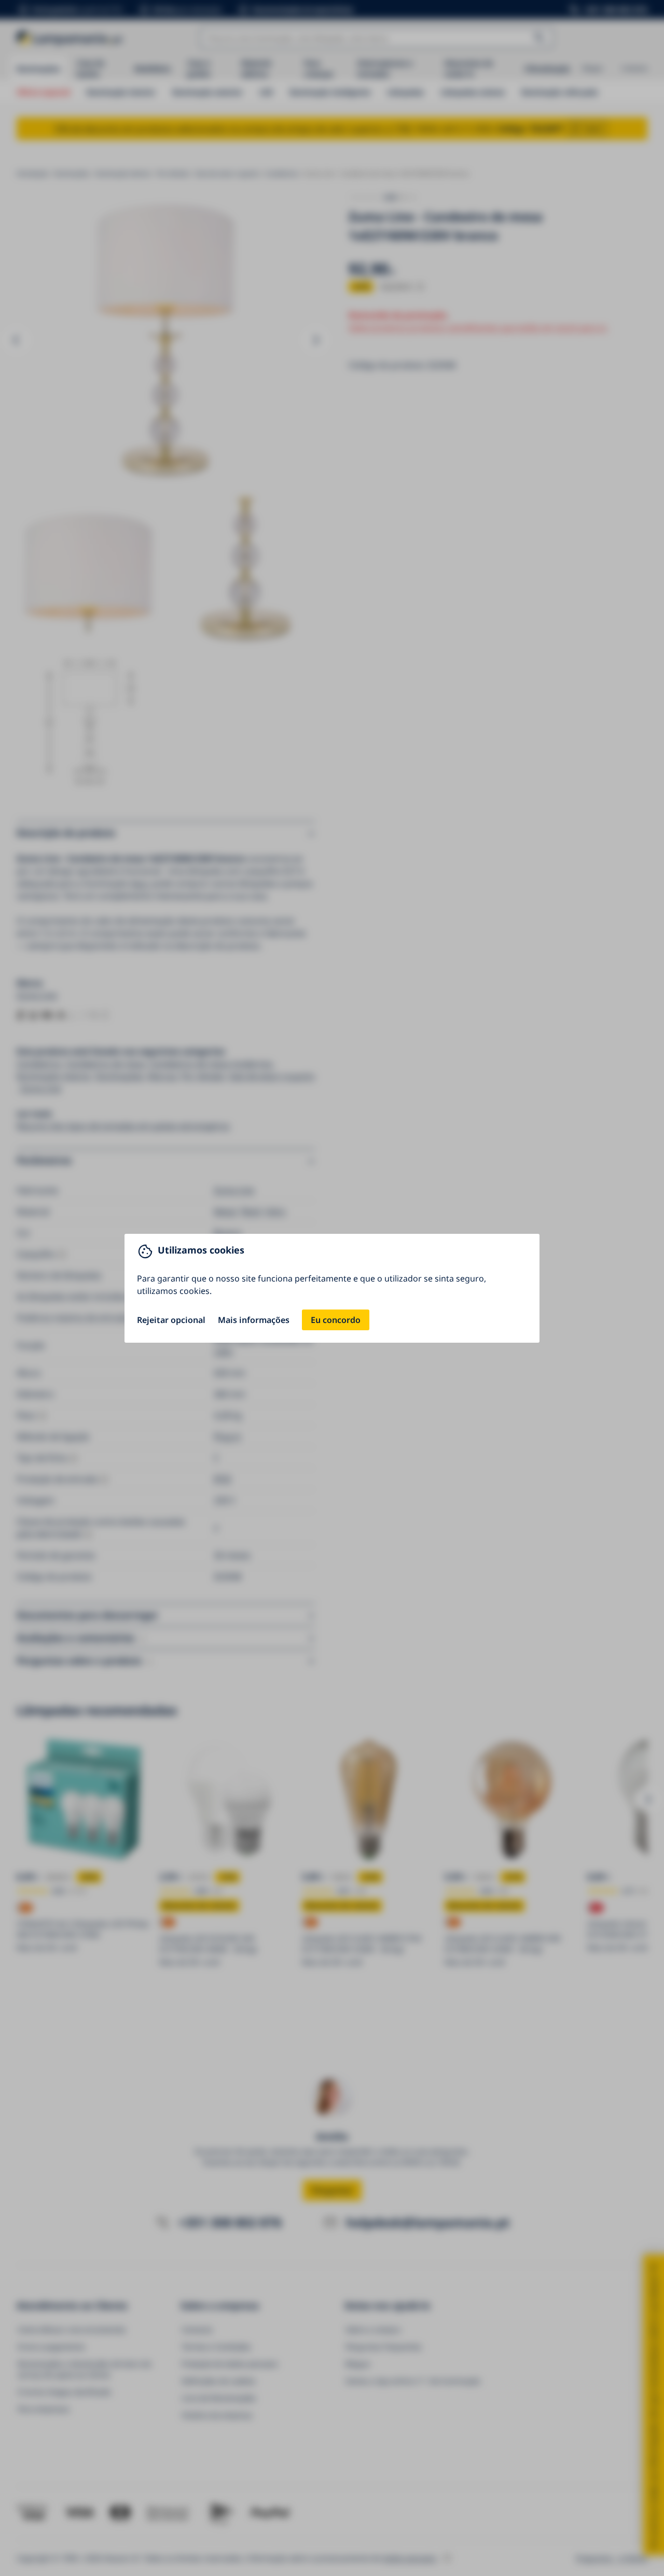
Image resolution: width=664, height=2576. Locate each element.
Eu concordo (336, 1320)
